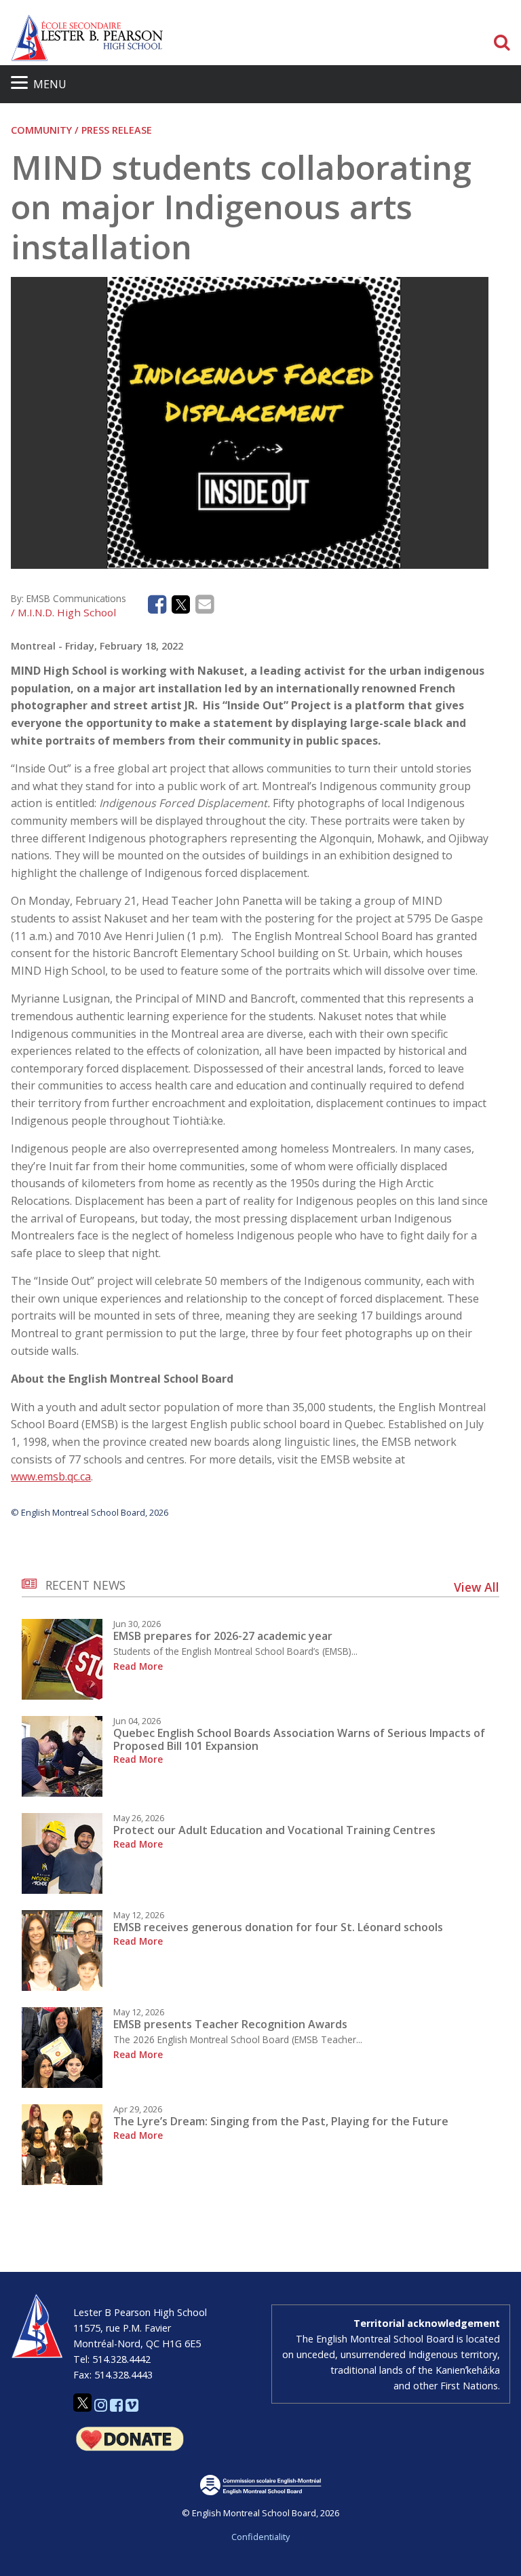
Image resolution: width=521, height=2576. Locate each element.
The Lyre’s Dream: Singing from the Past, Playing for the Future (281, 2121)
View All (477, 1587)
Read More (138, 1666)
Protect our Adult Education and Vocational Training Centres (274, 1830)
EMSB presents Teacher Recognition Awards (230, 2024)
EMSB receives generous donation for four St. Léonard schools (278, 1927)
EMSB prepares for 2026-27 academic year (223, 1636)
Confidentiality (260, 2537)
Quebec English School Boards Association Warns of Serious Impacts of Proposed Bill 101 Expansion (299, 1739)
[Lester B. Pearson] (158, 38)
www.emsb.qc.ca (51, 1476)
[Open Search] (502, 43)
